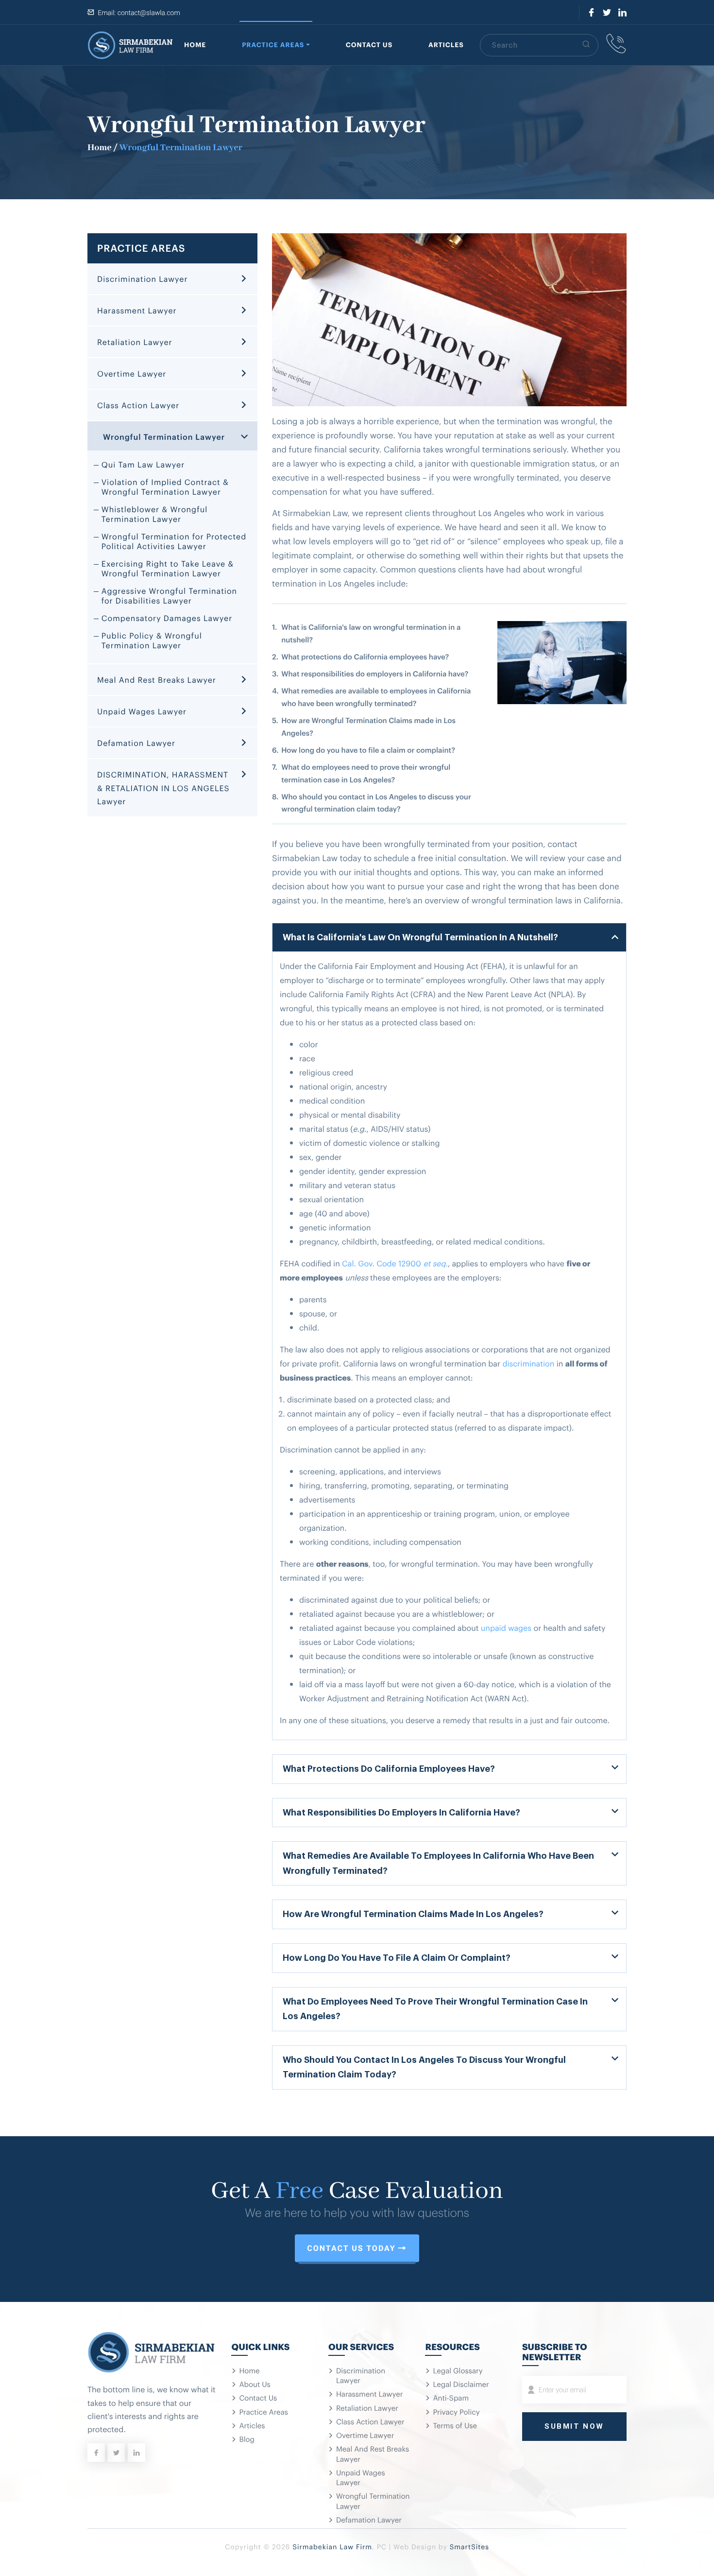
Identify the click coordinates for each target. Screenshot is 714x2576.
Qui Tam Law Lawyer (143, 464)
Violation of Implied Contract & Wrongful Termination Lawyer (165, 486)
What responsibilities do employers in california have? (401, 1812)
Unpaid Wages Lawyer (142, 711)
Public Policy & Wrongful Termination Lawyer (152, 640)
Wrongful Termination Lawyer (164, 436)
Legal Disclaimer (461, 2384)
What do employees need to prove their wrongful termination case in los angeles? (435, 2008)
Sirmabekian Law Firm (332, 2547)
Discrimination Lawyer (142, 278)
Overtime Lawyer (132, 373)
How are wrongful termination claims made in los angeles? (413, 1913)
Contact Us (369, 45)
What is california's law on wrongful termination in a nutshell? (420, 936)
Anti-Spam (451, 2398)
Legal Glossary (458, 2370)
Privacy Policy (456, 2412)
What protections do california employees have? (389, 1768)
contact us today (351, 2248)
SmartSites (469, 2547)
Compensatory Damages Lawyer (167, 618)
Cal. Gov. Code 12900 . (395, 1263)
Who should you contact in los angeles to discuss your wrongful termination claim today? (424, 2066)
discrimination (528, 1363)
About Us (255, 2384)
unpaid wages (506, 1627)
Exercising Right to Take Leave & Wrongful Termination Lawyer (168, 568)
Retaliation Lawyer (135, 342)
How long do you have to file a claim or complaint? (397, 1957)
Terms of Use (455, 2425)
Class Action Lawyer (138, 405)
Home (195, 45)
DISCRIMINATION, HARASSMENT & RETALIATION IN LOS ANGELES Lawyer (163, 787)
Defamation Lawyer (136, 743)
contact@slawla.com (149, 13)
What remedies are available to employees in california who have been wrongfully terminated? (438, 1862)
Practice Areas (273, 45)
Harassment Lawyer (137, 310)
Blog (247, 2439)
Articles (446, 45)
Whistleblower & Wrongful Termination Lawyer (154, 514)
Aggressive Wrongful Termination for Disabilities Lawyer (169, 595)
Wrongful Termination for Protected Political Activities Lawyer (174, 541)
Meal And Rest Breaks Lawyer (157, 679)
